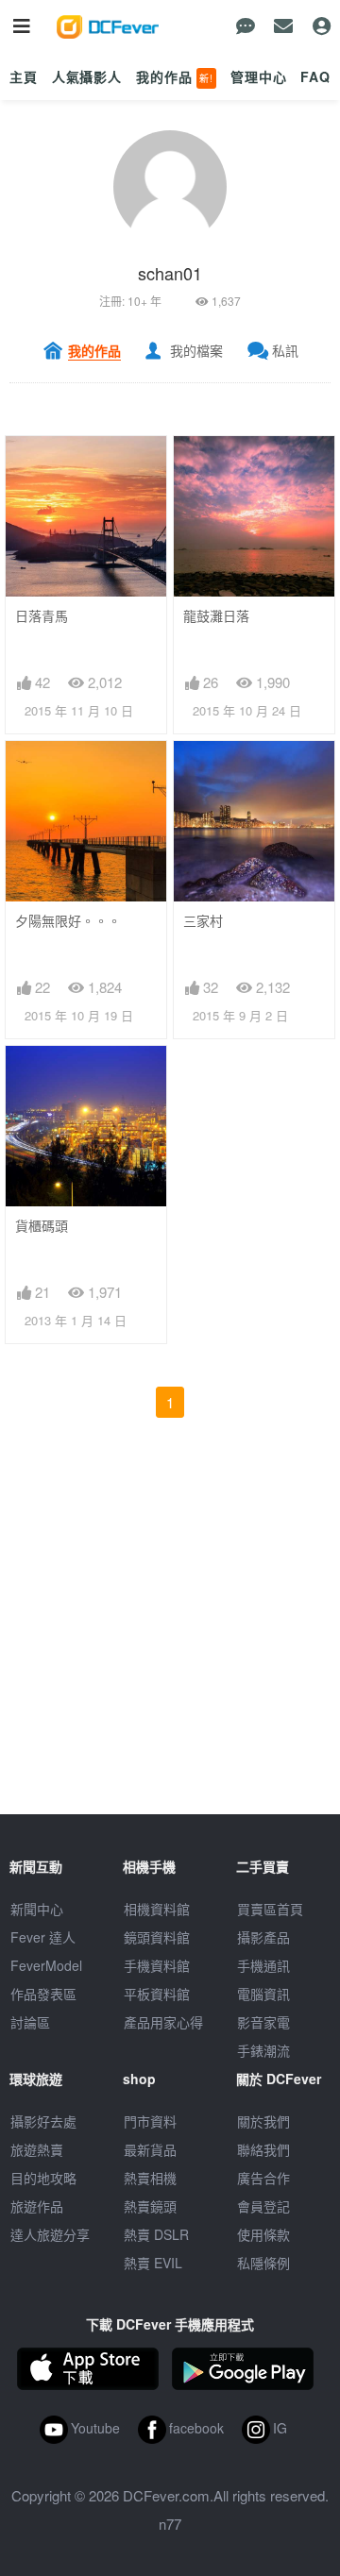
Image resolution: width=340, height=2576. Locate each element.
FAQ (315, 76)
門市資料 (150, 2121)
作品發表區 (43, 1994)
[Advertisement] (170, 1644)
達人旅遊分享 (50, 2234)
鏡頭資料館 (157, 1937)
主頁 (24, 76)
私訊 (285, 350)
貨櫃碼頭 (42, 1226)
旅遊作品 (37, 2206)
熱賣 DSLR (156, 2234)
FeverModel (46, 1965)
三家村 (203, 921)
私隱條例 (263, 2263)
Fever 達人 (43, 1937)
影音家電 (263, 2022)
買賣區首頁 (270, 1909)
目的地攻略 (43, 2178)
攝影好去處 (43, 2121)
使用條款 (263, 2234)
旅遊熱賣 (37, 2149)
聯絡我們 (263, 2149)
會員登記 (263, 2206)
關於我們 (263, 2121)
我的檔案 (196, 350)
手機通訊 (263, 1965)
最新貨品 (150, 2149)
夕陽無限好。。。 (68, 921)
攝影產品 (263, 1937)
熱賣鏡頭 (150, 2206)
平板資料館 (157, 1994)
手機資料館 (157, 1965)
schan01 (170, 273)
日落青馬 (42, 616)
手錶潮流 (263, 2050)
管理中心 (258, 76)
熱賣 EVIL (153, 2263)
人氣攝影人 (87, 76)
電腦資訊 (263, 1994)
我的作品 (175, 76)
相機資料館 (157, 1909)
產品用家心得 (163, 2022)
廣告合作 (263, 2178)
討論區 (30, 2022)
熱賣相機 (150, 2178)
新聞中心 (37, 1909)
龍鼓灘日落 (216, 616)
